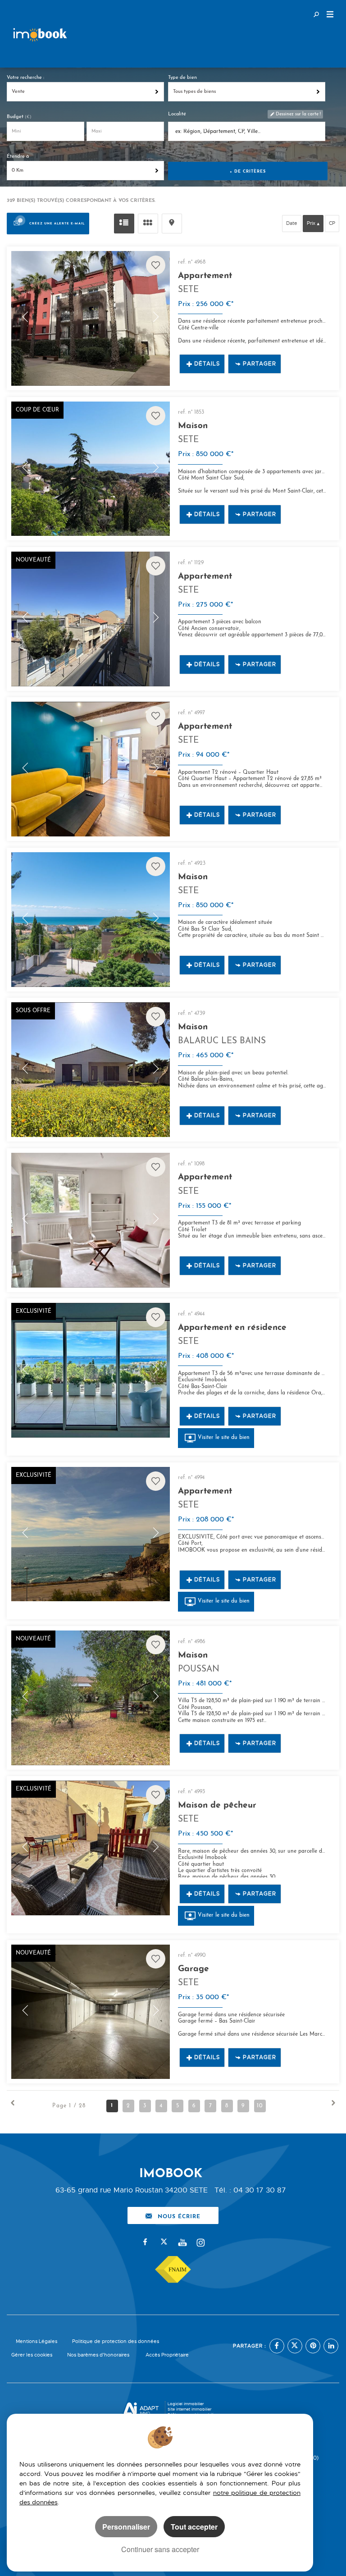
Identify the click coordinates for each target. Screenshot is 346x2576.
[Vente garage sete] (90, 2012)
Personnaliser (126, 2527)
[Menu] (330, 15)
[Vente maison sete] (90, 920)
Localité (177, 114)
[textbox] (247, 132)
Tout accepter (194, 2527)
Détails (207, 364)
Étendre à (18, 157)
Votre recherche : (25, 78)
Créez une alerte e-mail (57, 223)
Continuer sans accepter (160, 2549)
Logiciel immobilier (186, 2404)
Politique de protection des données (116, 2341)
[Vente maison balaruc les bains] (90, 1070)
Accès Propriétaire (167, 2355)
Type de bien (182, 78)
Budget (16, 117)
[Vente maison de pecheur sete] (90, 1848)
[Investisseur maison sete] (90, 469)
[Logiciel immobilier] (141, 2410)
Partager (259, 364)
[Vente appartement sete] (90, 318)
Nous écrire (179, 2215)
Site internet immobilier (189, 2409)
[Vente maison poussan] (90, 1698)
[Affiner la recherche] (316, 14)
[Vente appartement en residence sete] (90, 1370)
